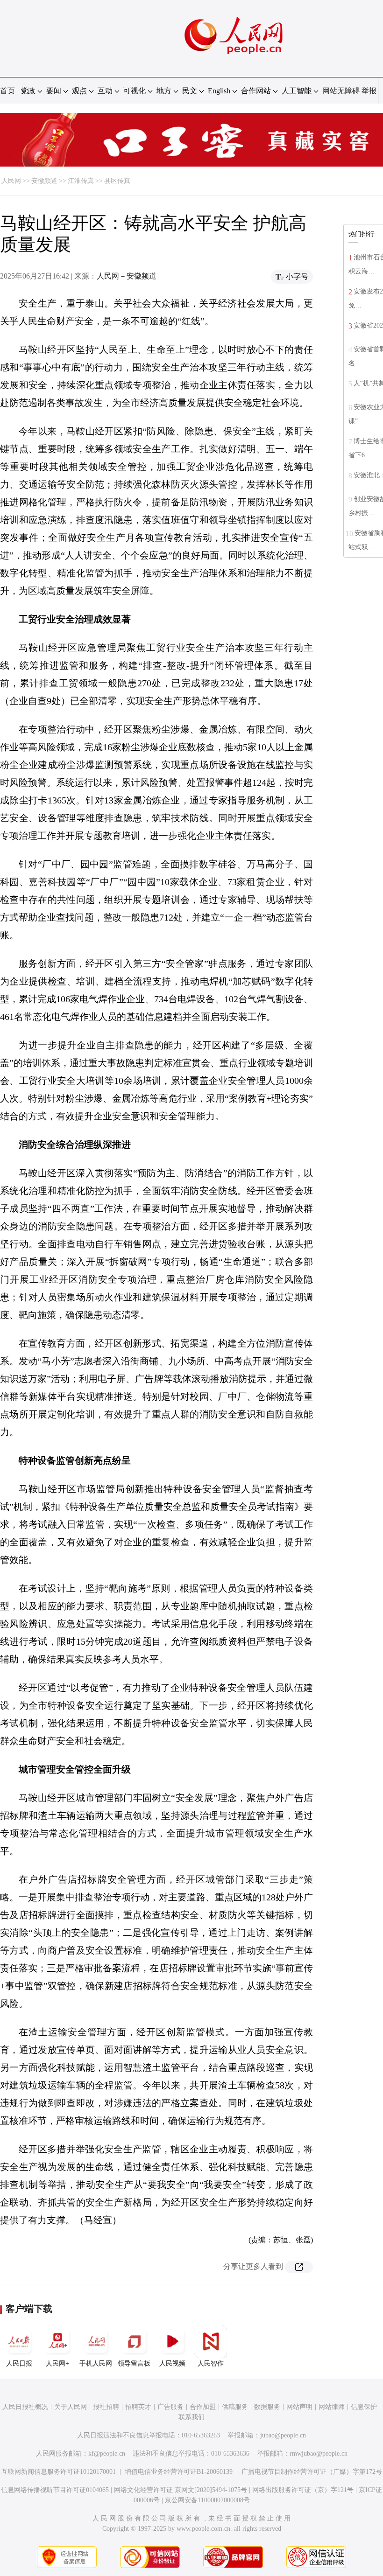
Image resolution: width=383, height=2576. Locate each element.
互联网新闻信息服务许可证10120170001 (59, 2472)
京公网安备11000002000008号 (207, 2500)
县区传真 (117, 181)
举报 (369, 91)
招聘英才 (138, 2407)
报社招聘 (106, 2407)
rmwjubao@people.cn (319, 2454)
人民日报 (19, 2363)
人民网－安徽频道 (127, 276)
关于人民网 (71, 2407)
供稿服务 (235, 2407)
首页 (7, 91)
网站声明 (299, 2407)
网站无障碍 (341, 91)
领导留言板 (134, 2363)
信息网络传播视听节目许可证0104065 (55, 2490)
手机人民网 (96, 2363)
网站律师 (332, 2407)
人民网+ (57, 2363)
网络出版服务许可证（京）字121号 (303, 2490)
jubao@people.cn (283, 2435)
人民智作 (211, 2363)
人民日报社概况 (25, 2407)
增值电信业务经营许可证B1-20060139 (179, 2472)
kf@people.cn (107, 2454)
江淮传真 (81, 181)
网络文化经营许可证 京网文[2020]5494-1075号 (181, 2490)
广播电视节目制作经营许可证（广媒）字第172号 (312, 2472)
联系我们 (191, 2417)
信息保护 (364, 2407)
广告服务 (170, 2407)
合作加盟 (203, 2407)
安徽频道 (44, 181)
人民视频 (172, 2363)
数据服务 (267, 2407)
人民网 (11, 181)
